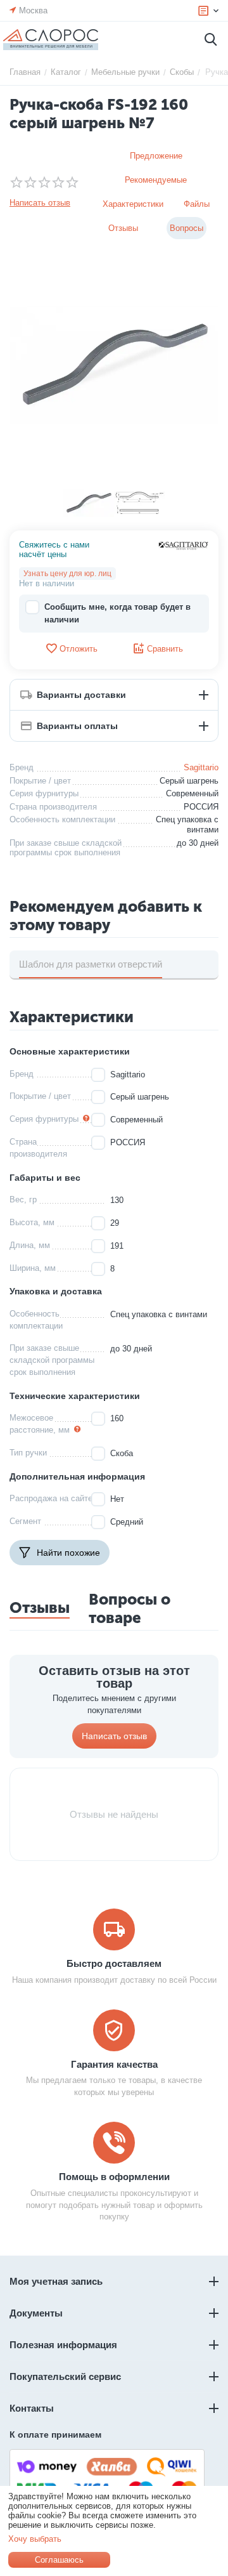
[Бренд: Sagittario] (184, 545)
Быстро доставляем (114, 1963)
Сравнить (165, 649)
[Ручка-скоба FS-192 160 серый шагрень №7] (114, 365)
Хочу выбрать (35, 2539)
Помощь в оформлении (114, 2177)
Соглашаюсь (59, 2560)
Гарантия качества (114, 2064)
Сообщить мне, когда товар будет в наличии (117, 613)
